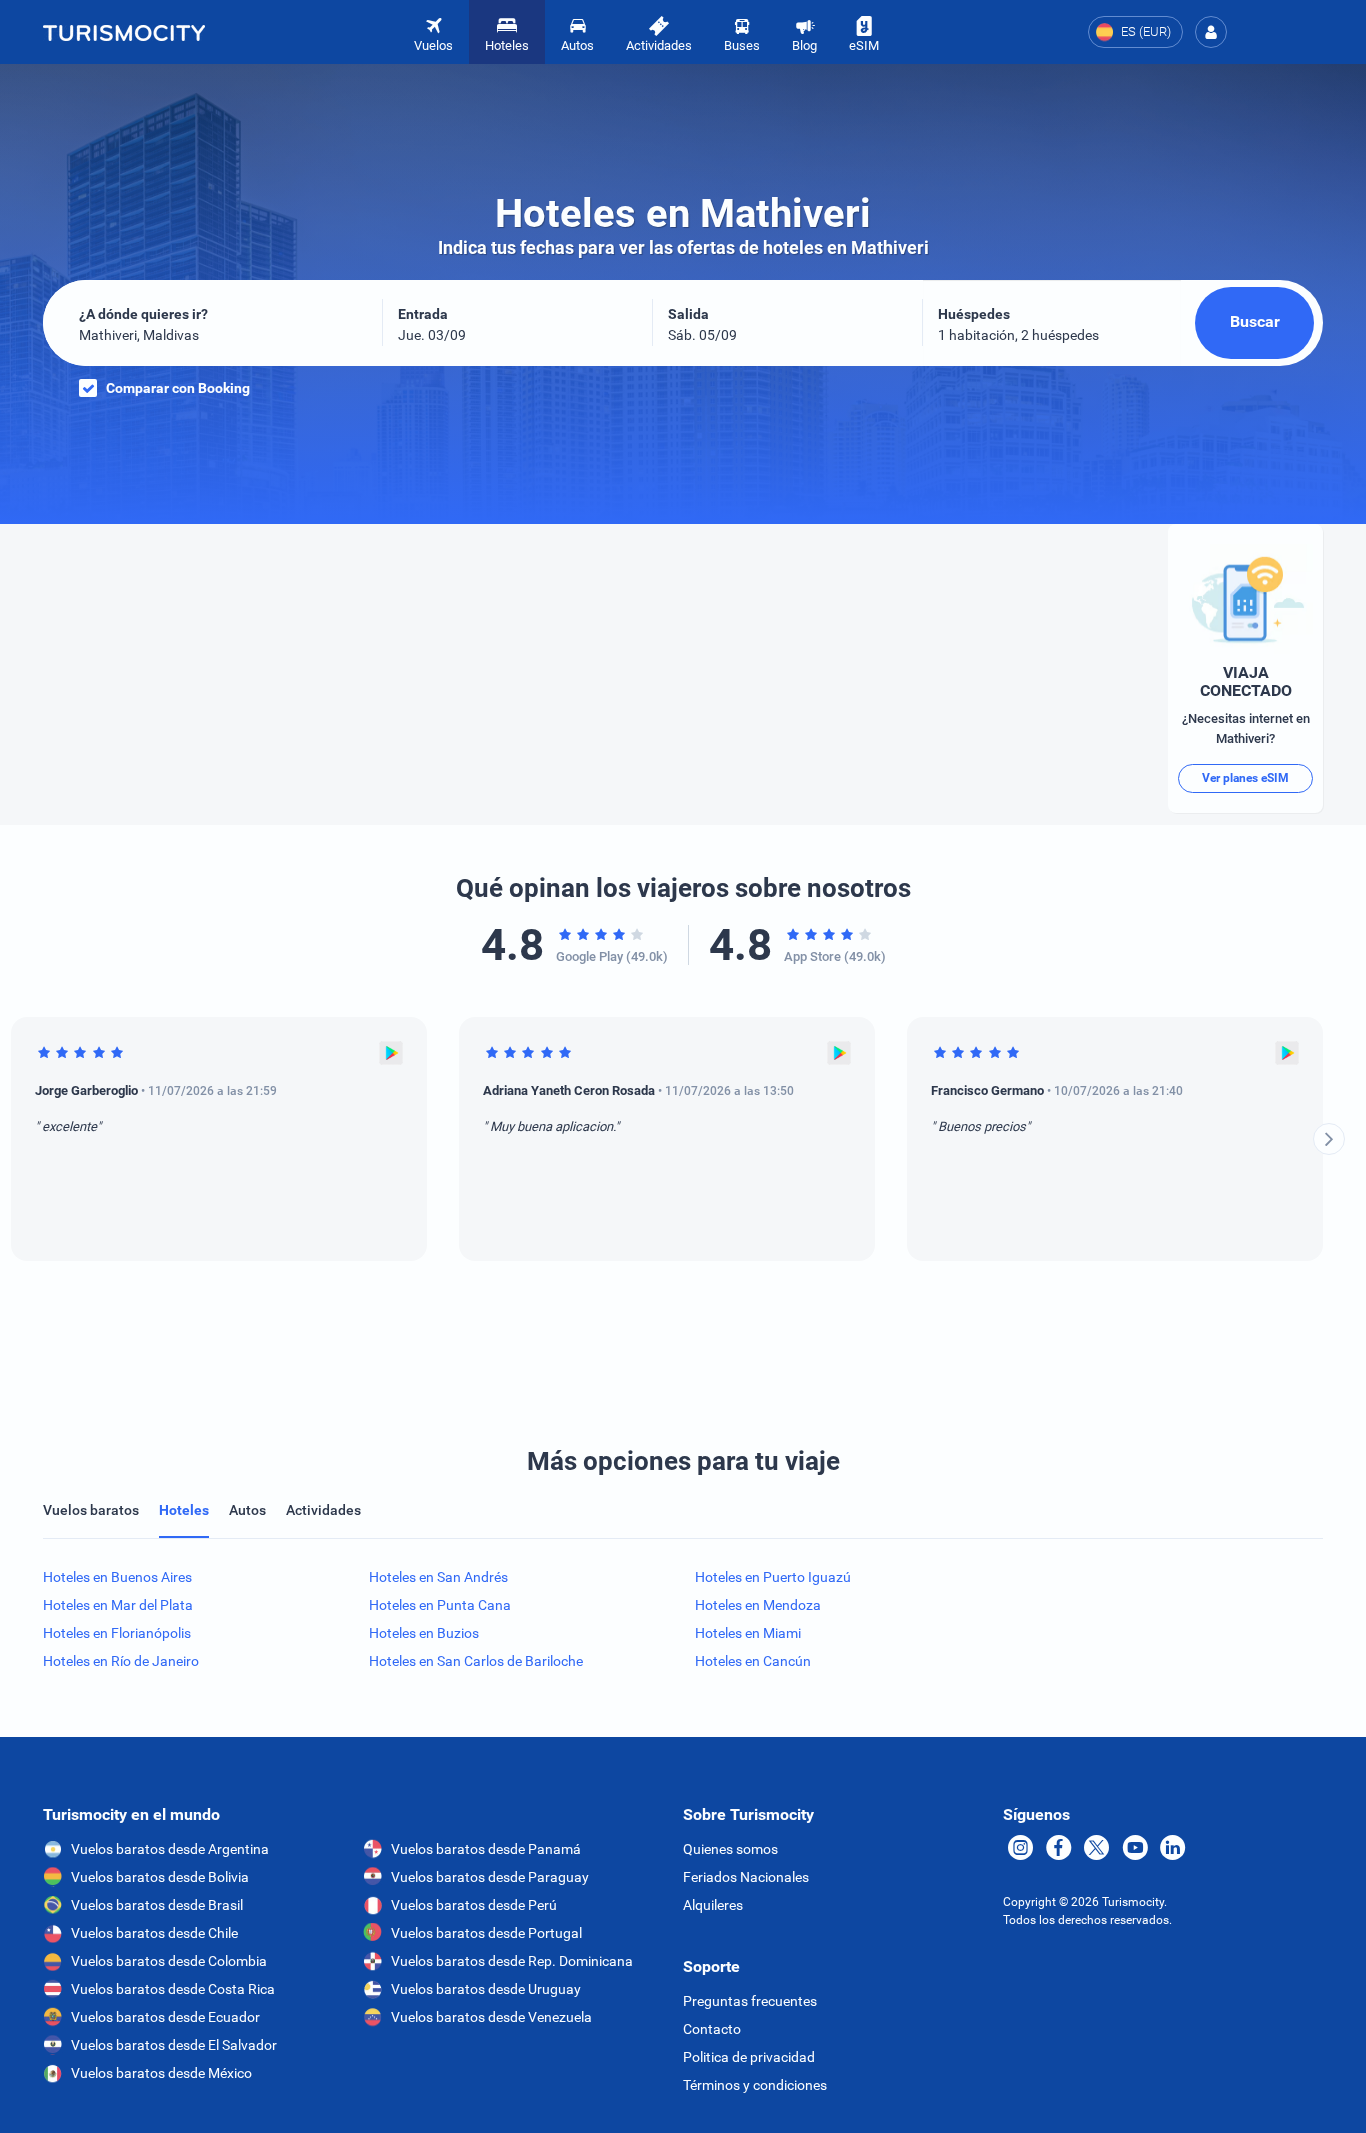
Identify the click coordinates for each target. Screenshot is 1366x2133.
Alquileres (713, 1905)
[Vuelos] (124, 32)
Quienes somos (730, 1849)
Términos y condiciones (755, 2085)
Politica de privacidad (749, 2057)
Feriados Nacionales (746, 1877)
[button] (1211, 32)
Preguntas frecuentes (750, 2001)
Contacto (712, 2029)
